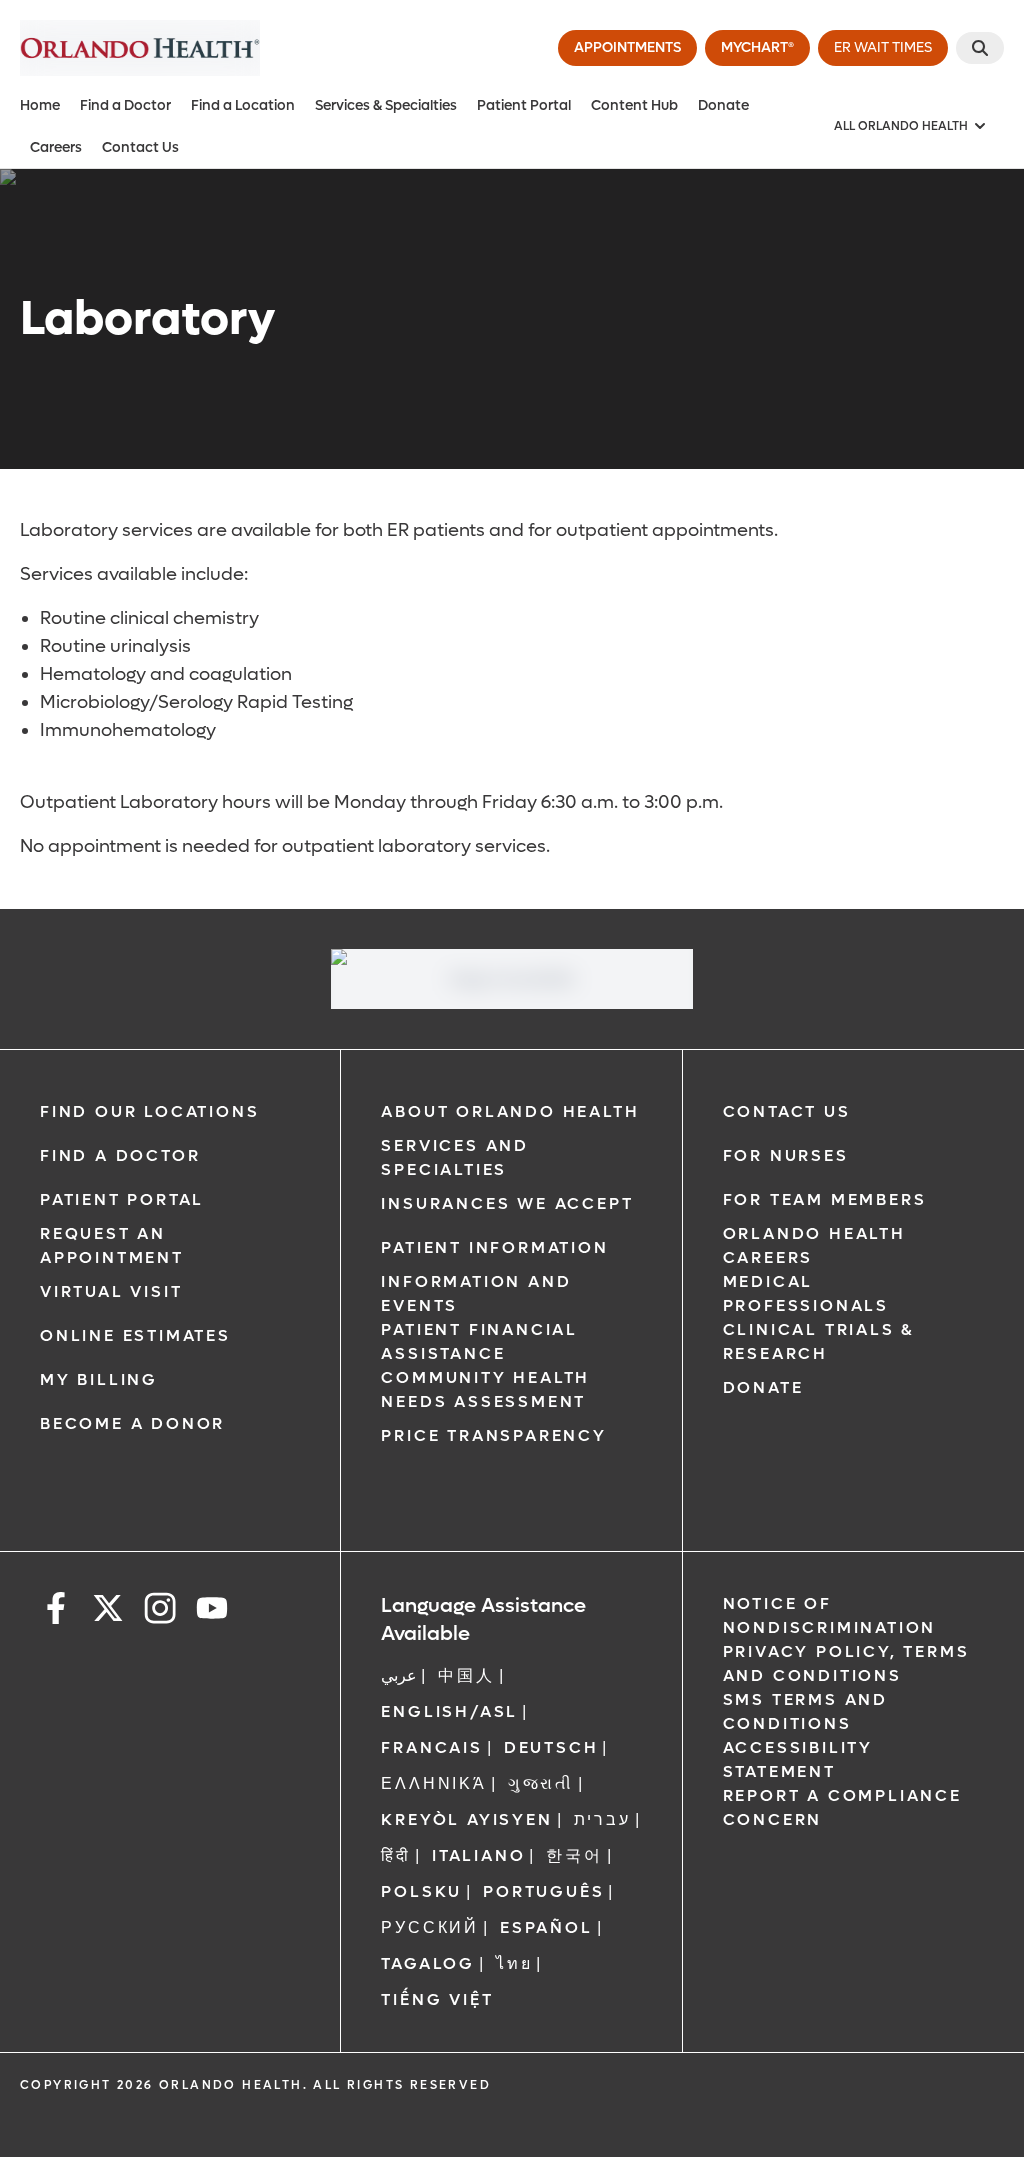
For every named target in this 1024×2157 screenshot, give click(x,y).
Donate (723, 105)
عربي (399, 1675)
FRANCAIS (431, 1747)
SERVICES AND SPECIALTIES (455, 1157)
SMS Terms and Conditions (805, 1711)
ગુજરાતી (541, 1783)
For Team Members (825, 1199)
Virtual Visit (111, 1291)
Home (40, 105)
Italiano (478, 1855)
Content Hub (634, 105)
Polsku (421, 1891)
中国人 (466, 1675)
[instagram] (160, 1611)
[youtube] (212, 1611)
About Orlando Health (510, 1111)
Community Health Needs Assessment (485, 1389)
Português (543, 1891)
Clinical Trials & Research (819, 1341)
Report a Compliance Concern (842, 1807)
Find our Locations (149, 1111)
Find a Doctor (125, 105)
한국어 (574, 1855)
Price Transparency (493, 1435)
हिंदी (396, 1855)
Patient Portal (524, 105)
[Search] (980, 48)
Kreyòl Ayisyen (466, 1819)
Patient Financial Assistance (479, 1341)
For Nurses (786, 1155)
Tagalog (428, 1963)
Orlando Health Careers (814, 1245)
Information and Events (476, 1293)
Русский (430, 1927)
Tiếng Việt (437, 1999)
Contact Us (140, 147)
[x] (108, 1611)
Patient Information (494, 1247)
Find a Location (243, 105)
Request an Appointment (112, 1245)
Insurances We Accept (507, 1203)
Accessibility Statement (798, 1759)
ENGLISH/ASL (449, 1711)
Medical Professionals (806, 1293)
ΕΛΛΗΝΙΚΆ (433, 1783)
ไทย (514, 1963)
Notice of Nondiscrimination (830, 1615)
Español (546, 1927)
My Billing (99, 1379)
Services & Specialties (386, 105)
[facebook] (56, 1611)
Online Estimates (135, 1335)
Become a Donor (132, 1423)
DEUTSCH (551, 1747)
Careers (56, 147)
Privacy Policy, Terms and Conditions (846, 1663)
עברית (602, 1819)
